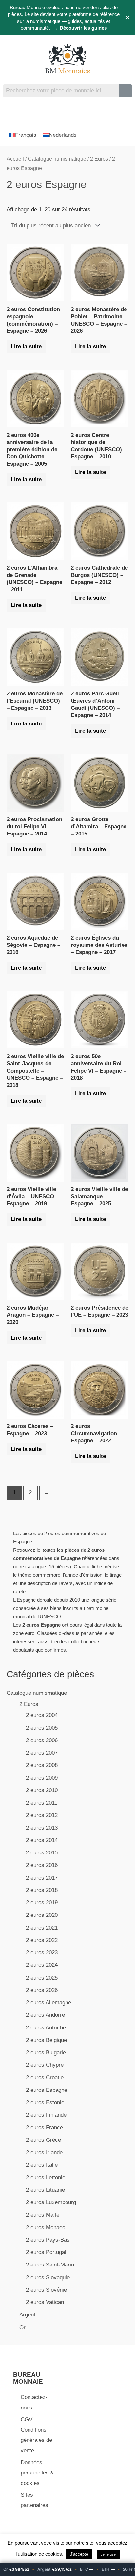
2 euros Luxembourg (51, 2202)
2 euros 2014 (42, 1840)
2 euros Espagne (47, 2090)
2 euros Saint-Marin (50, 2265)
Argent (27, 2315)
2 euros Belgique (46, 2040)
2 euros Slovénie (46, 2290)
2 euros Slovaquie (48, 2277)
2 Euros (29, 1704)
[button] (67, 112)
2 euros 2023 (42, 1953)
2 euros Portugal (46, 2252)
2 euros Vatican (45, 2302)
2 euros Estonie (45, 2102)
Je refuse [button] (108, 2554)
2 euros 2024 (42, 1965)
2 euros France (44, 2128)
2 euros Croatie (45, 2078)
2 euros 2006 (42, 1740)
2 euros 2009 (42, 1778)
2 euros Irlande (44, 2152)
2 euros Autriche (46, 2028)
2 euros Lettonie (46, 2178)
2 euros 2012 (42, 1815)
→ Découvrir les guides (80, 28)
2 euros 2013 (42, 1828)
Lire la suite (26, 347)
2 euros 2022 (42, 1940)
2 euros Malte (43, 2215)
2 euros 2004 (42, 1715)
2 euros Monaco (46, 2227)
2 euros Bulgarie (46, 2052)
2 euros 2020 (42, 1915)
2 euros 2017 (42, 1878)
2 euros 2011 (42, 1803)
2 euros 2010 (42, 1790)
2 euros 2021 (42, 1928)
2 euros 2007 (42, 1753)
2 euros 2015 (42, 1853)
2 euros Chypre (45, 2065)
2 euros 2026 (42, 1990)
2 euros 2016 (42, 1865)
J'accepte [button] (79, 2554)
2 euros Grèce (43, 2140)
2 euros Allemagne (48, 2003)
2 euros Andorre (45, 2015)
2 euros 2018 (42, 1890)
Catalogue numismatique (37, 1693)
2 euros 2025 (42, 1978)
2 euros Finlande (46, 2115)
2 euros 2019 (42, 1903)
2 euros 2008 (42, 1765)
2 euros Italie (42, 2165)
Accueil (15, 159)
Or (22, 2327)
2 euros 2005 (42, 1728)
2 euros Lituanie (45, 2190)
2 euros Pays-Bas (48, 2240)
